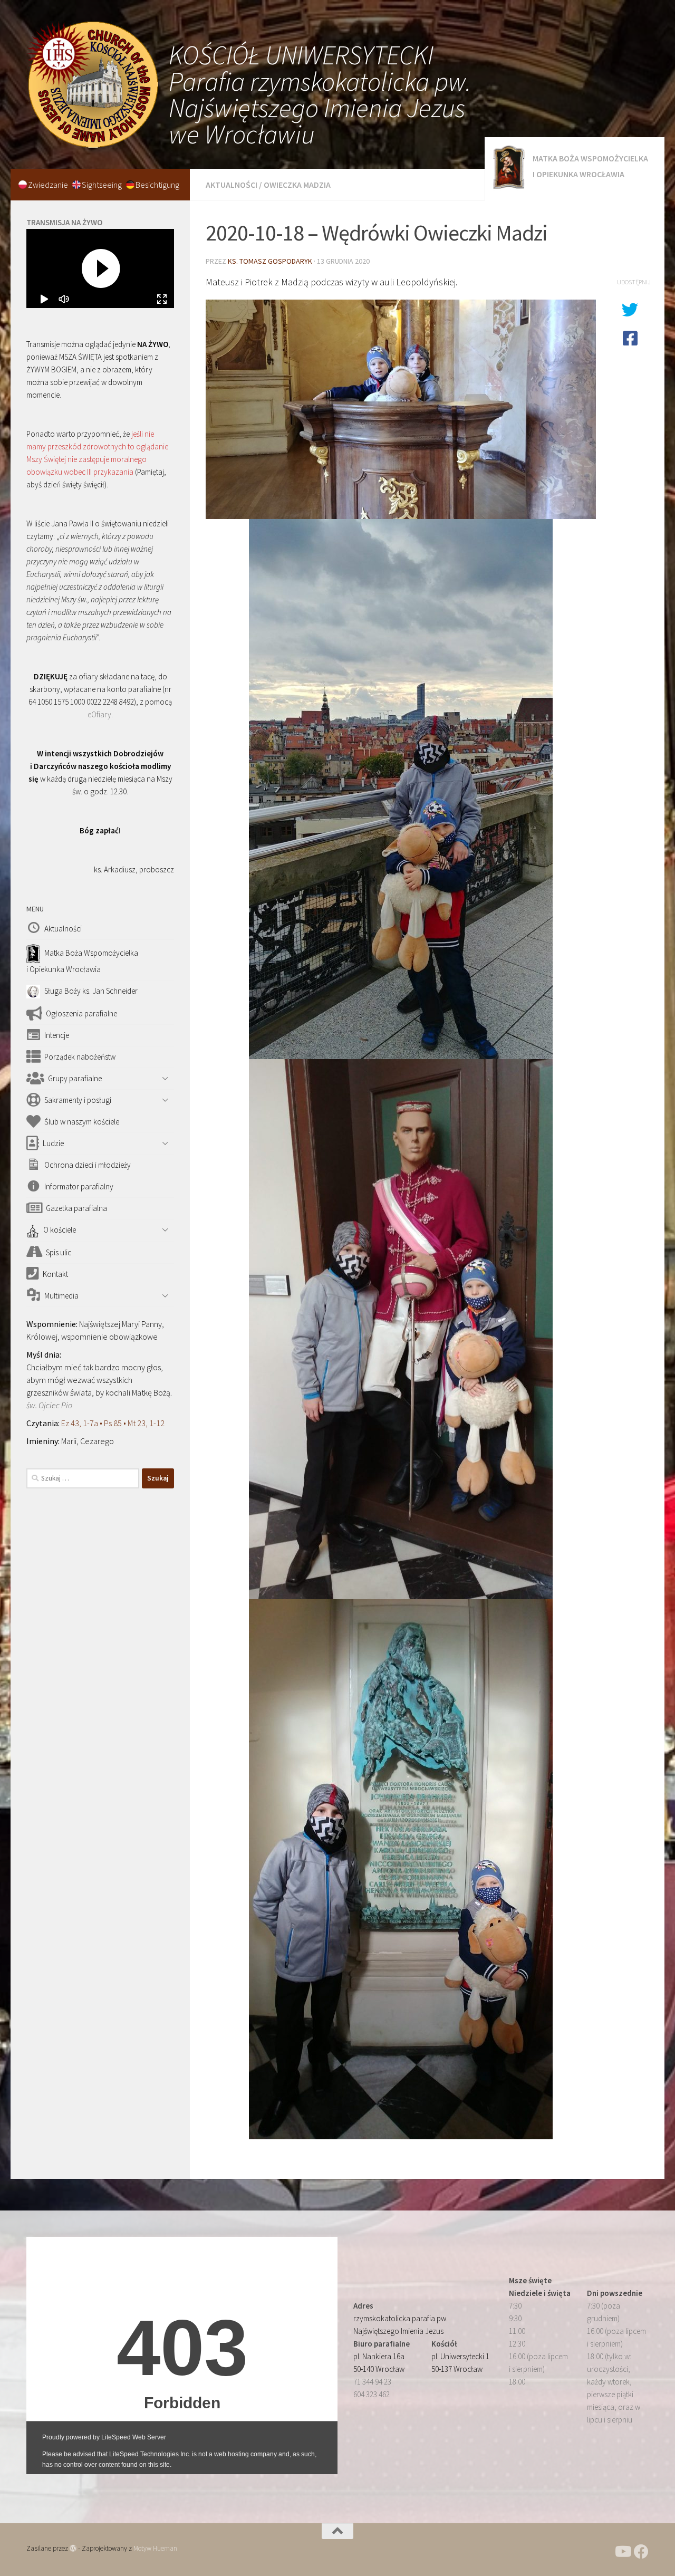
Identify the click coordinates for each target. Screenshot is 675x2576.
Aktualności (232, 185)
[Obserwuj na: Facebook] (641, 2552)
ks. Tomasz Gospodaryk (270, 261)
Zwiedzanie (49, 185)
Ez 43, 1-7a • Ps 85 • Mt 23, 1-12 (113, 1423)
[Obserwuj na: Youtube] (622, 2552)
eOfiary (99, 714)
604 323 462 (372, 2394)
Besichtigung (157, 185)
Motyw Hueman (155, 2548)
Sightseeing (103, 185)
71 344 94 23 (372, 2382)
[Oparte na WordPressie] (73, 2548)
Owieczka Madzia (297, 185)
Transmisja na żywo (64, 222)
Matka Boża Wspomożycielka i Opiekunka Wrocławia (590, 166)
